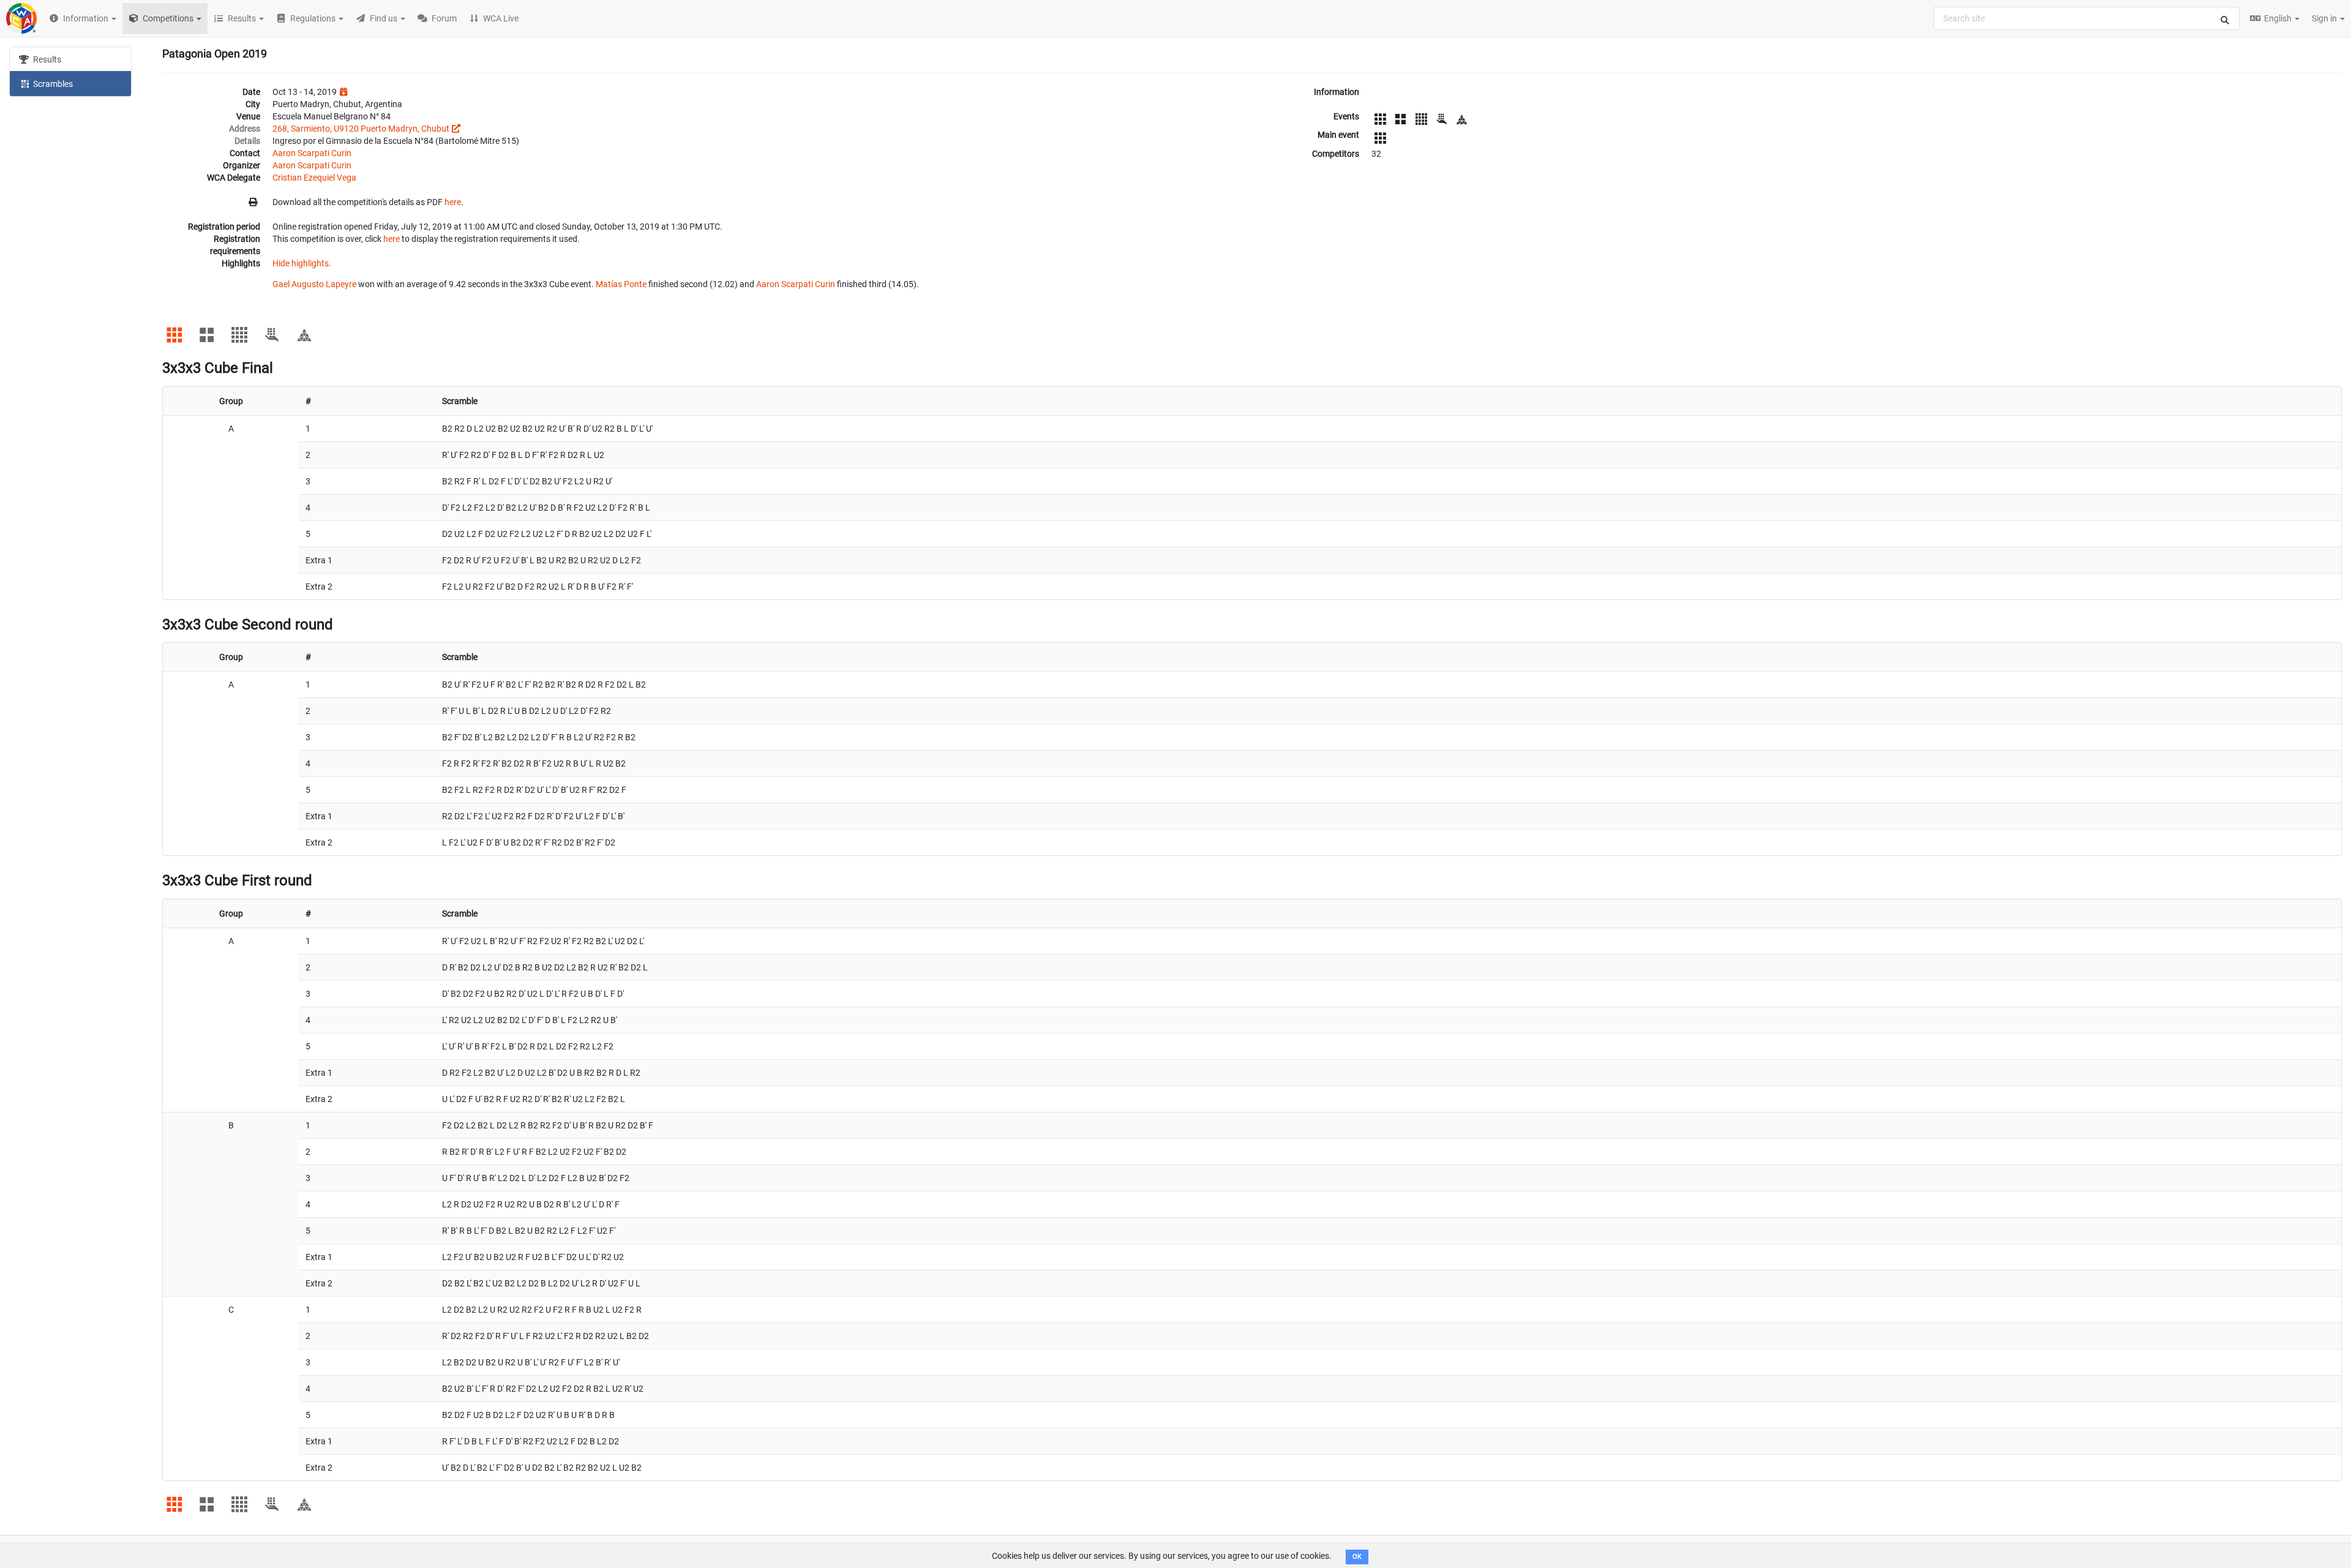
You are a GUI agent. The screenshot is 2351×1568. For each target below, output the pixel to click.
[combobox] (2087, 18)
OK (1357, 1557)
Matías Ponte (621, 284)
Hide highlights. (302, 263)
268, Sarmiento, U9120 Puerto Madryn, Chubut (361, 129)
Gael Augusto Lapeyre (314, 284)
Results (46, 59)
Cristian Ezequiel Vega (314, 178)
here (453, 202)
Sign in (2325, 18)
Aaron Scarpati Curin (312, 153)
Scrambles (52, 84)
